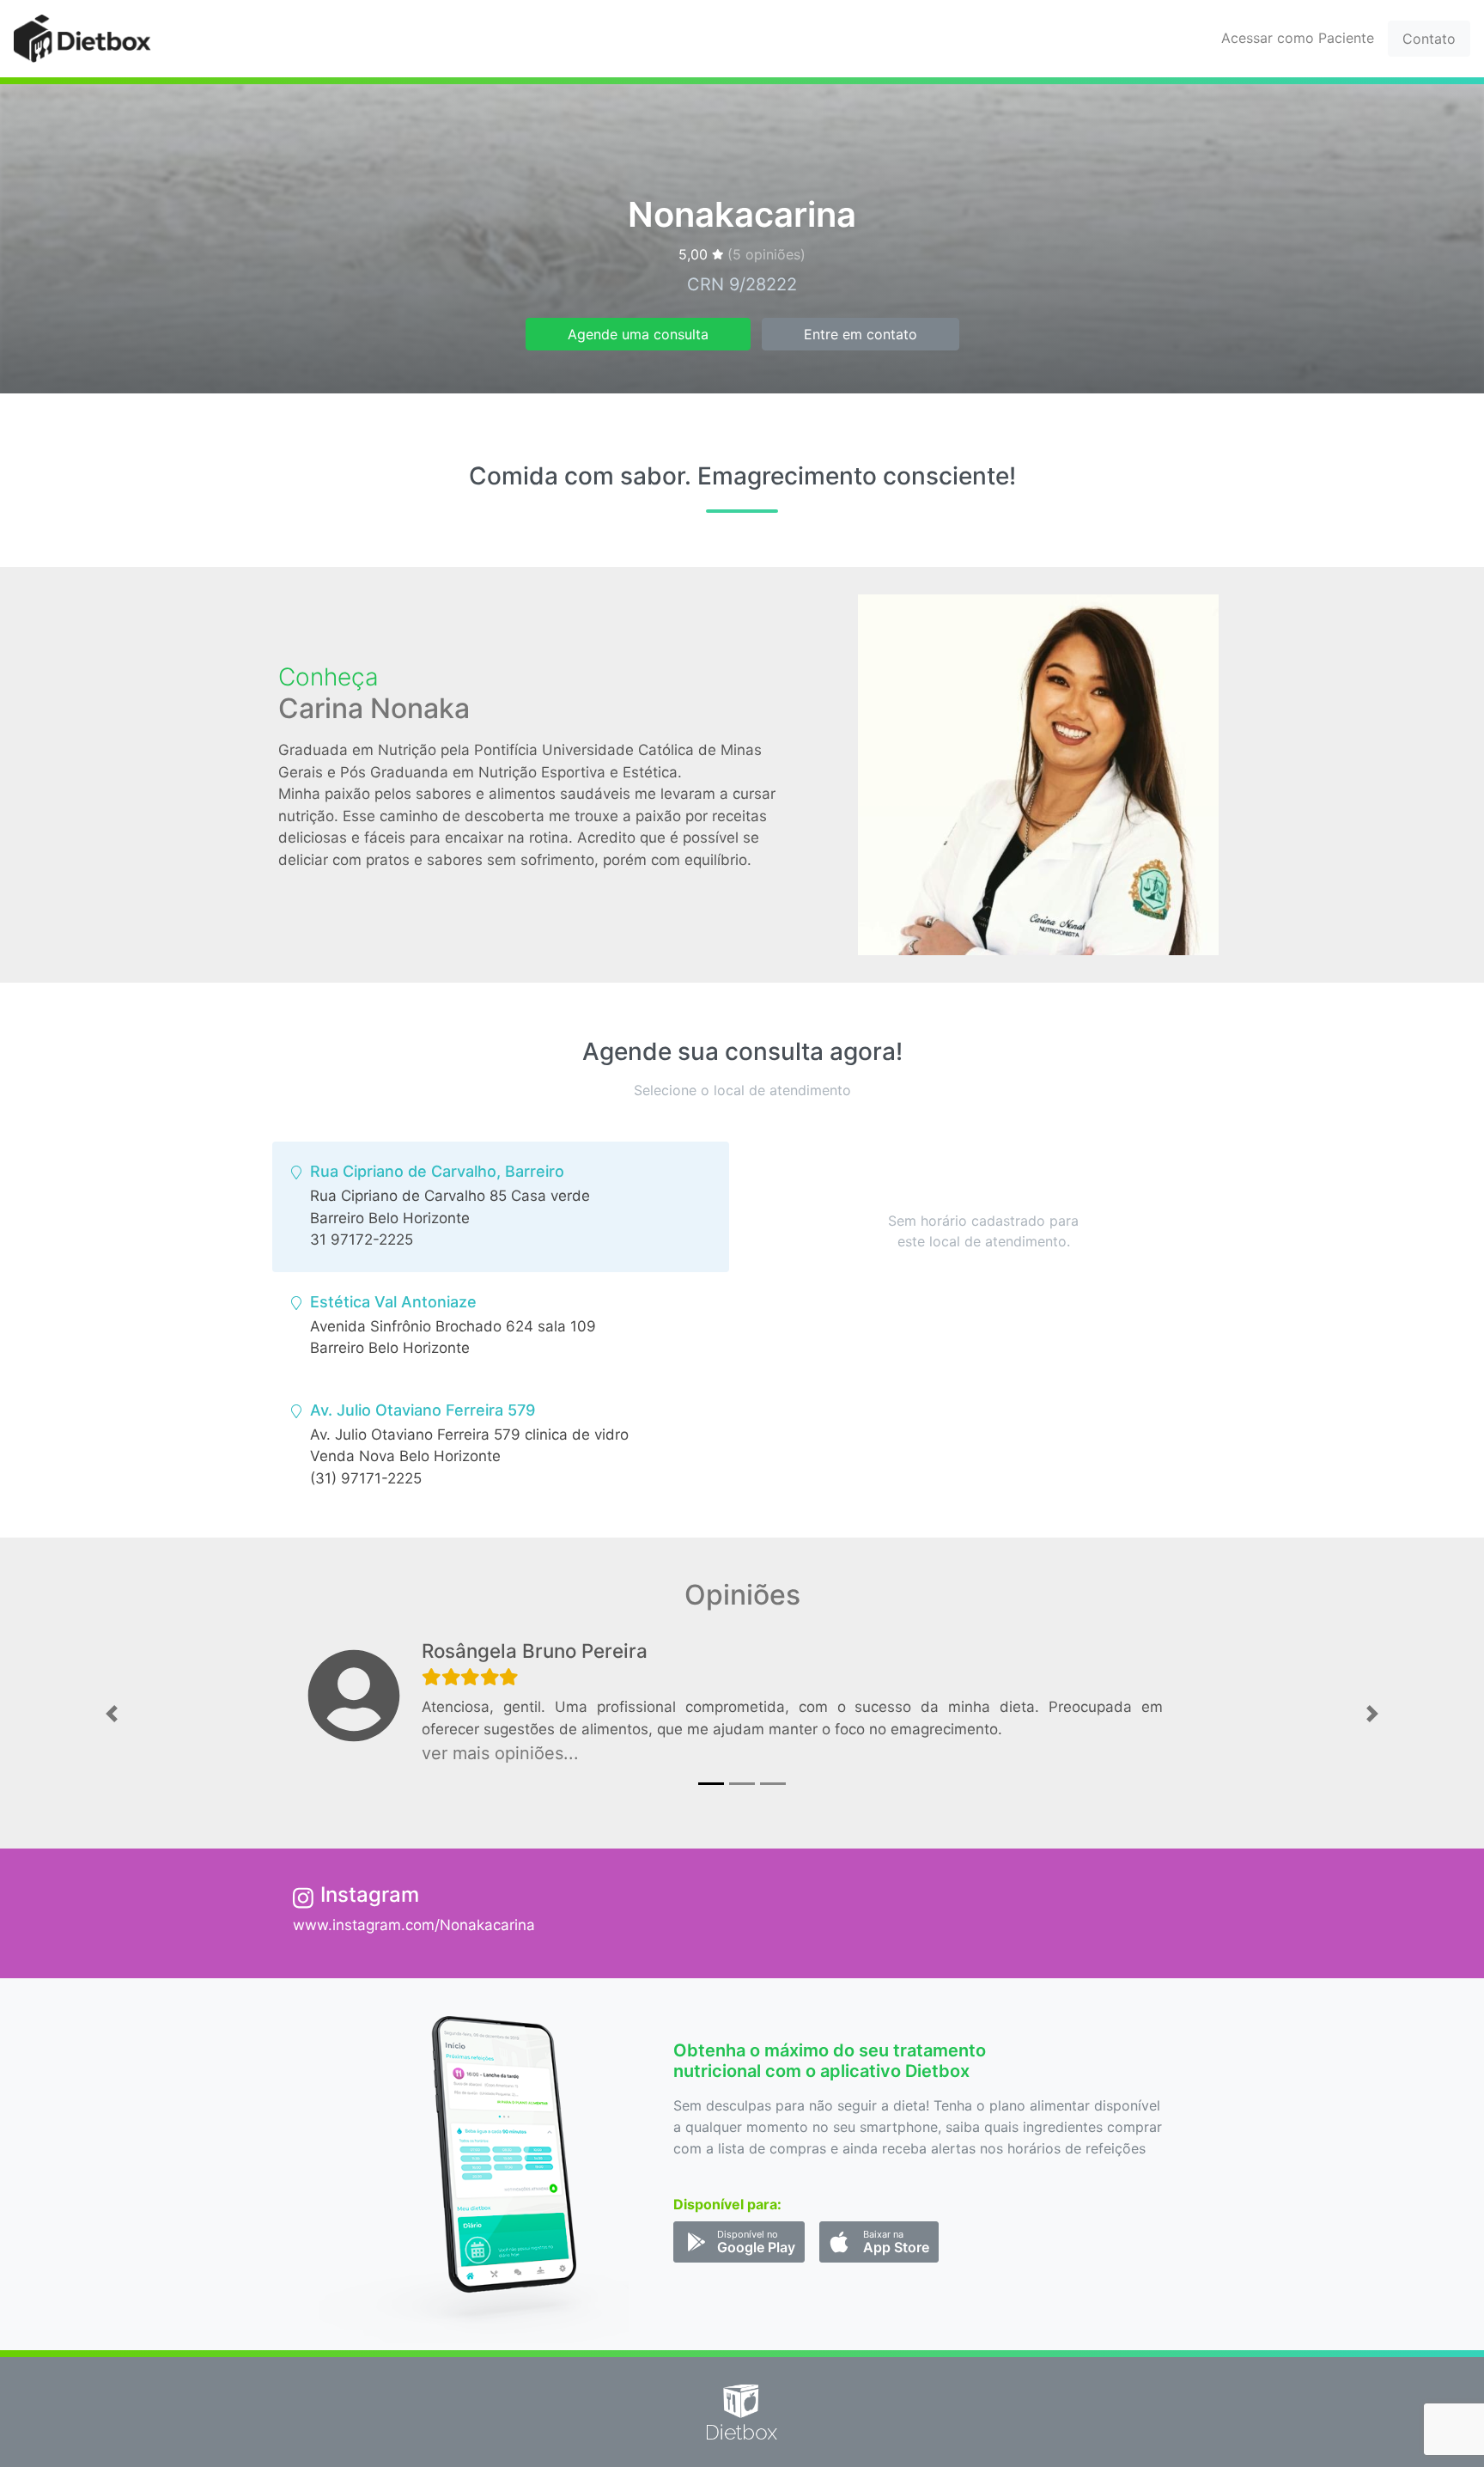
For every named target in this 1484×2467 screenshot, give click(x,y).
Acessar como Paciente (1298, 38)
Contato (1429, 39)
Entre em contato (861, 334)
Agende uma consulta (638, 334)
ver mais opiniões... (500, 1753)
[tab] (501, 1207)
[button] (111, 1714)
